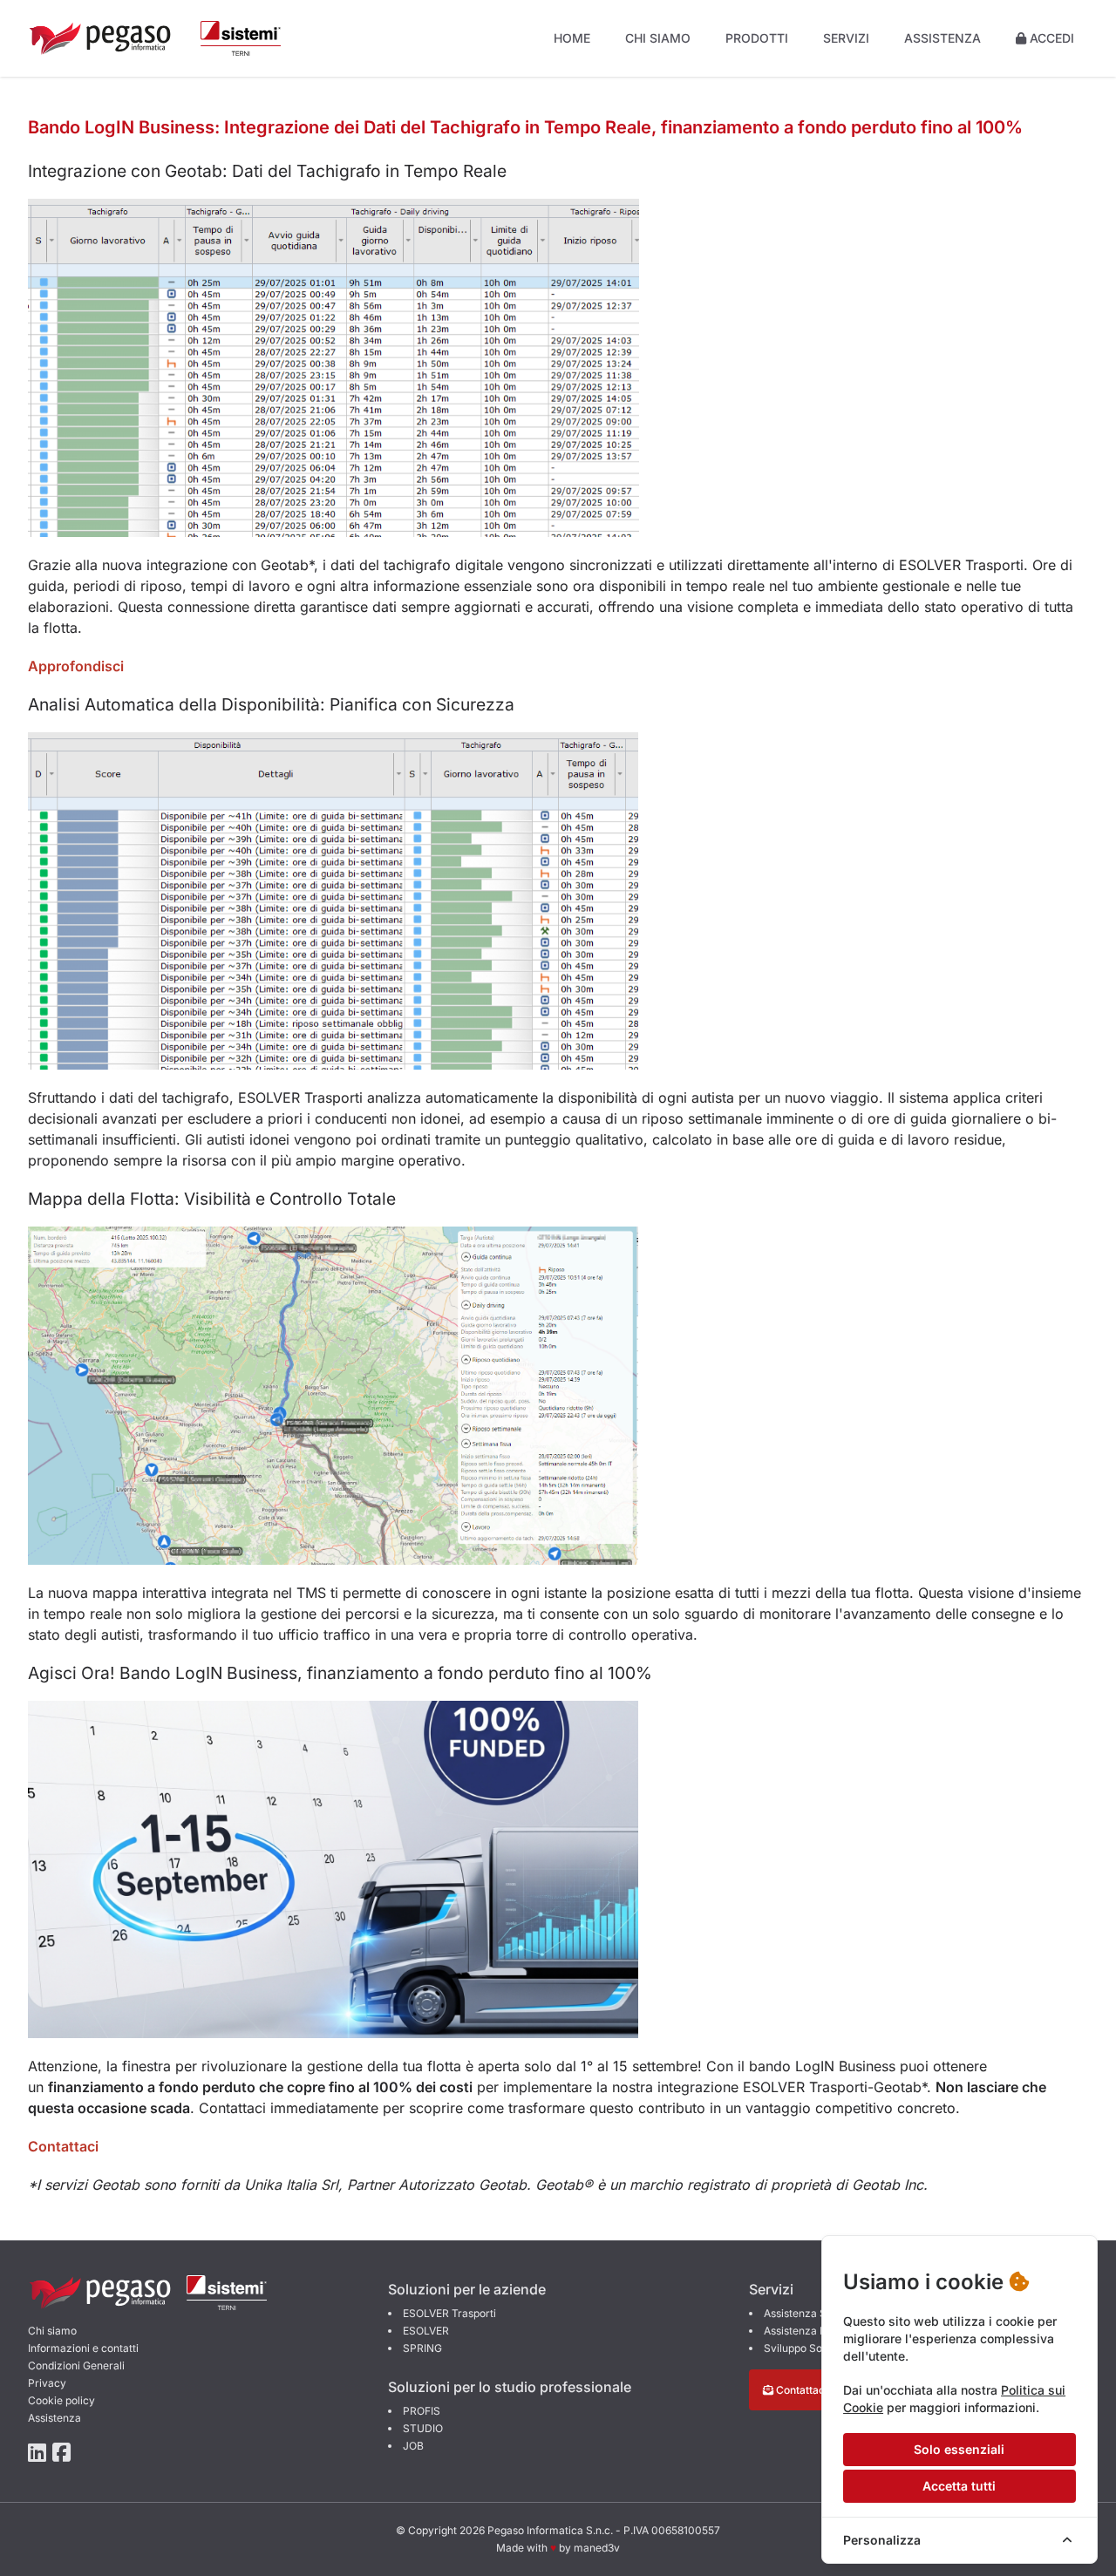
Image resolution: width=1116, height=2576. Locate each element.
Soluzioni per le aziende (467, 2289)
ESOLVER (426, 2331)
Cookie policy (61, 2400)
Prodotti (757, 38)
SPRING (422, 2348)
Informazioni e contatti (83, 2348)
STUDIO (423, 2428)
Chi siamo (658, 38)
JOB (413, 2446)
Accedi (1050, 38)
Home (572, 38)
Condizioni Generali (76, 2365)
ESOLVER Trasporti (449, 2313)
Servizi (846, 38)
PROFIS (422, 2411)
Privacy (47, 2383)
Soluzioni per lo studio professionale (510, 2387)
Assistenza (942, 38)
